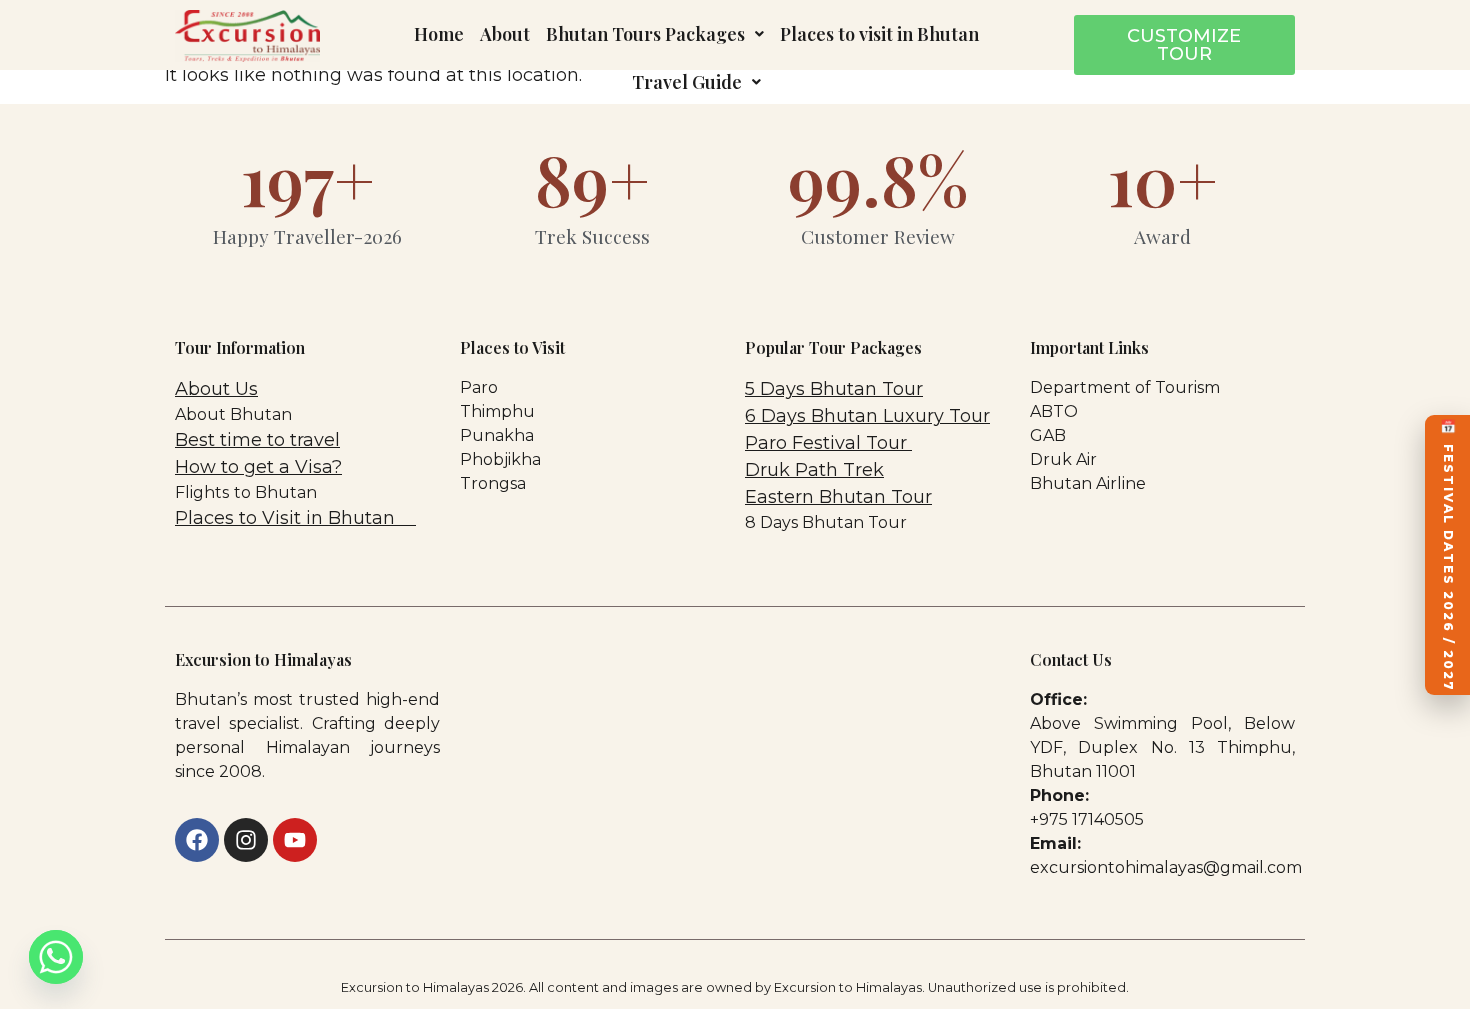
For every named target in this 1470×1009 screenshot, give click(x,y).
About (505, 34)
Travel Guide (687, 82)
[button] (655, 34)
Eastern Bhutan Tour (838, 497)
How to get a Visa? (258, 467)
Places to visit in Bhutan (879, 34)
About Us (216, 389)
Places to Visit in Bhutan (287, 518)
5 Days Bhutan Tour (834, 389)
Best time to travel (257, 440)
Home (439, 34)
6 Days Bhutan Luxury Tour (867, 416)
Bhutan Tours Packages (645, 34)
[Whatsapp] (56, 957)
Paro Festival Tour (828, 443)
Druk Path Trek (814, 470)
